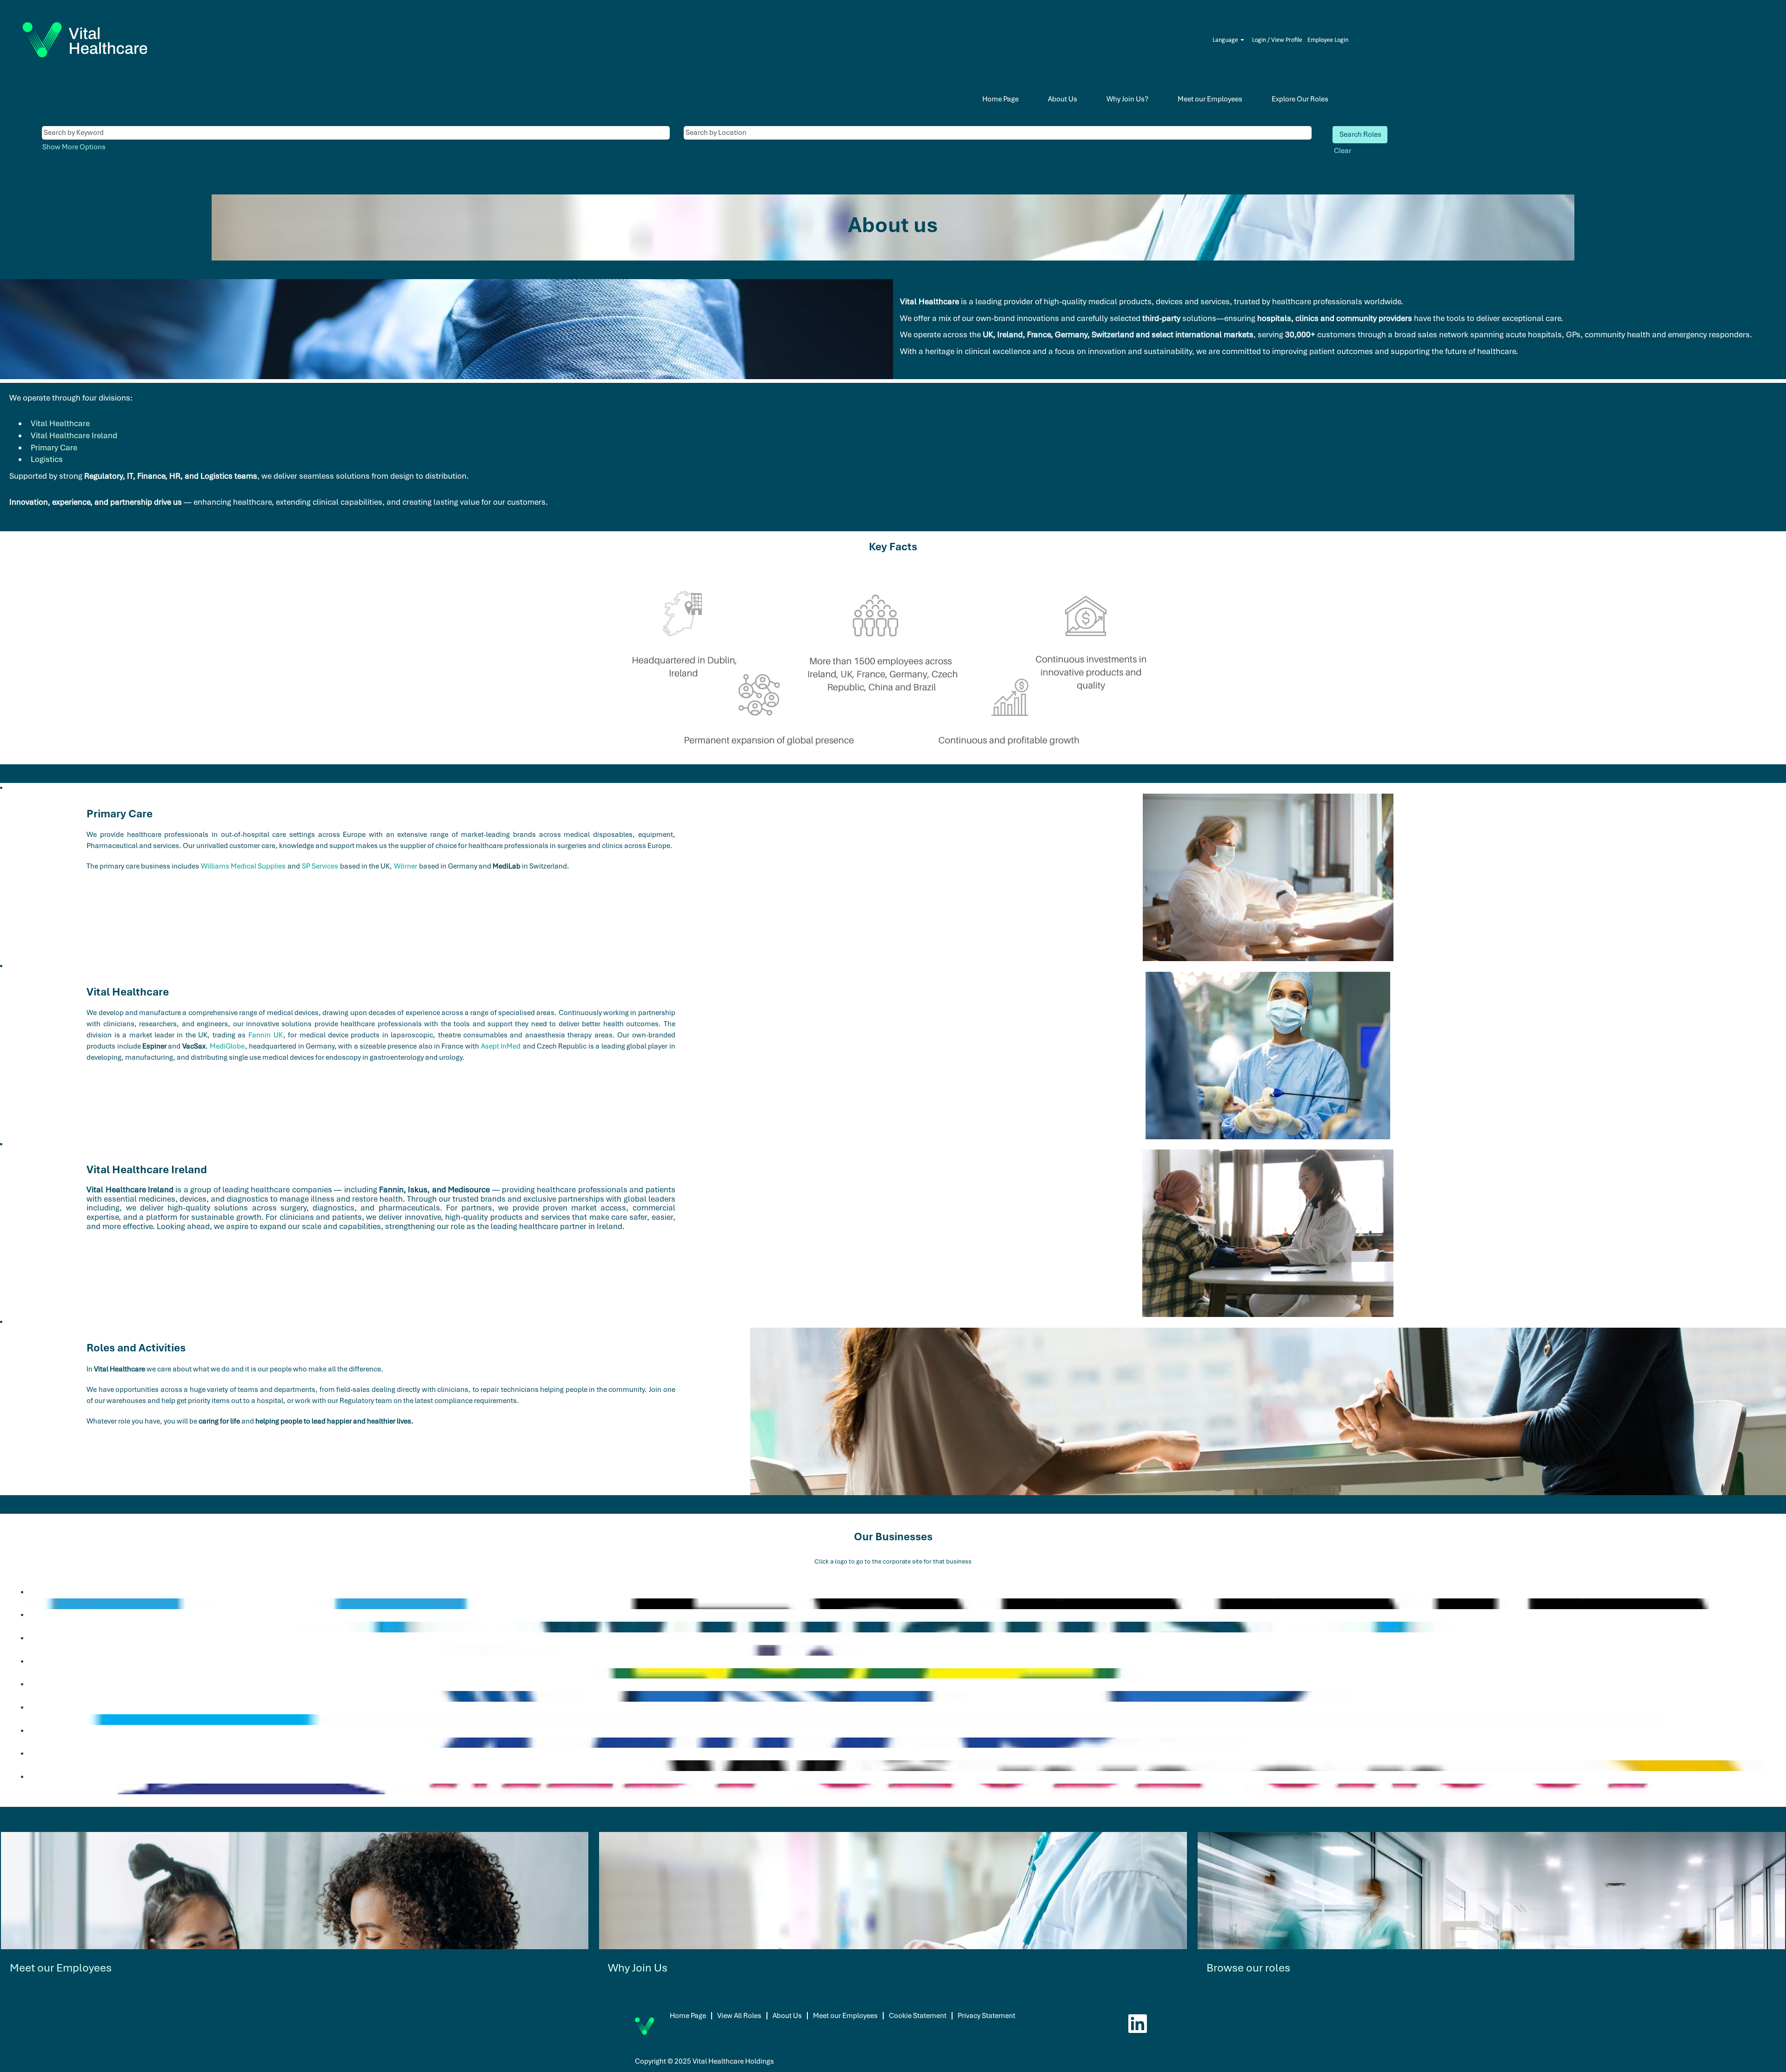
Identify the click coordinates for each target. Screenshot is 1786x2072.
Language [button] (1226, 40)
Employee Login (1328, 40)
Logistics (47, 459)
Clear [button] (1343, 151)
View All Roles (739, 2016)
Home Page (1000, 99)
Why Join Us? (1127, 99)
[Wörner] (24, 1765)
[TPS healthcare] (24, 1696)
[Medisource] (24, 1650)
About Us (1063, 99)
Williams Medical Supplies (243, 866)
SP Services (320, 866)
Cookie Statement (918, 2016)
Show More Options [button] (74, 147)
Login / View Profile (1277, 40)
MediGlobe (227, 1046)
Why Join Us (638, 1968)
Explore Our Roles (1300, 99)
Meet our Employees (1210, 99)
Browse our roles (1248, 1968)
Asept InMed (501, 1046)
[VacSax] (24, 1743)
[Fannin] (24, 1604)
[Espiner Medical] (24, 1719)
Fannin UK (265, 1035)
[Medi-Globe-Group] (24, 1789)
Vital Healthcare (60, 423)
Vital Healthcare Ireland (74, 435)
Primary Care (54, 448)
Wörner (406, 866)
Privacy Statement (986, 2016)
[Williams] (24, 1627)
